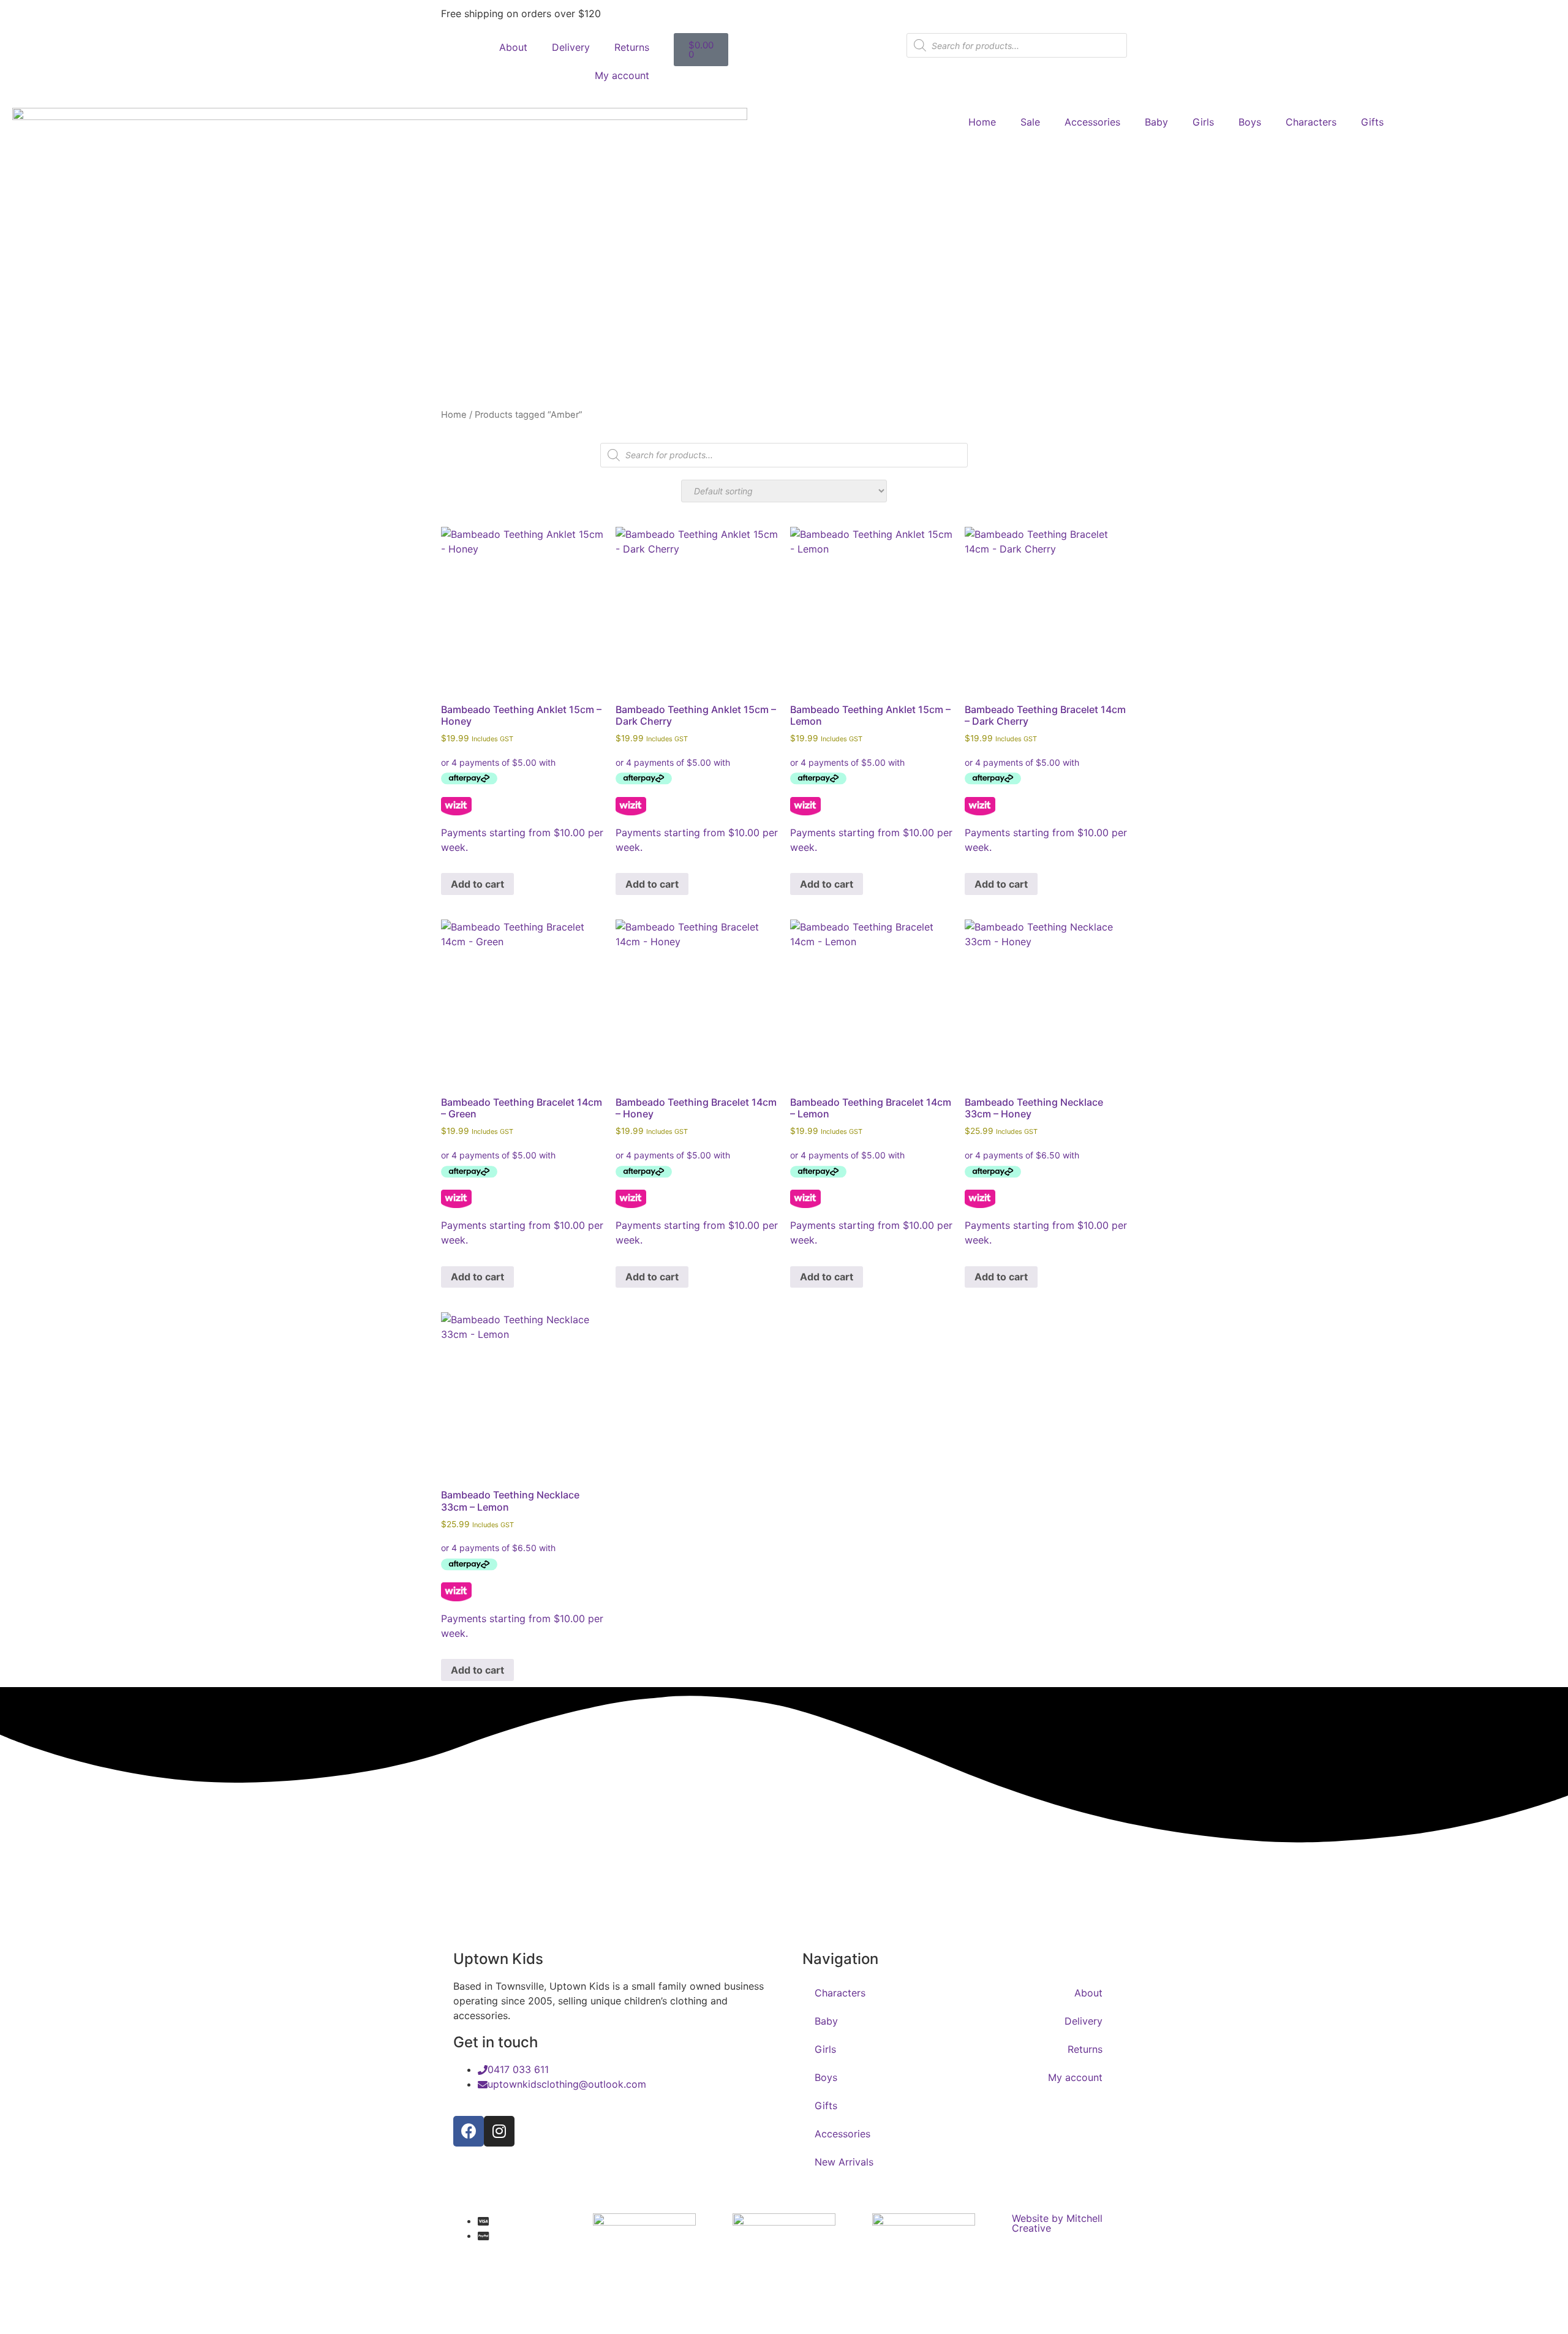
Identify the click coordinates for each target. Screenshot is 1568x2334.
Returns (632, 47)
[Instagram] (499, 2131)
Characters (1311, 122)
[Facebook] (469, 2131)
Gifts (1372, 122)
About (513, 47)
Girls (1203, 122)
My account (622, 75)
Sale (1030, 122)
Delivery (571, 47)
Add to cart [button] (477, 884)
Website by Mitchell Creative (1057, 2223)
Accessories (1092, 122)
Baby (1156, 122)
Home (982, 122)
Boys (1250, 122)
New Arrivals (844, 2162)
